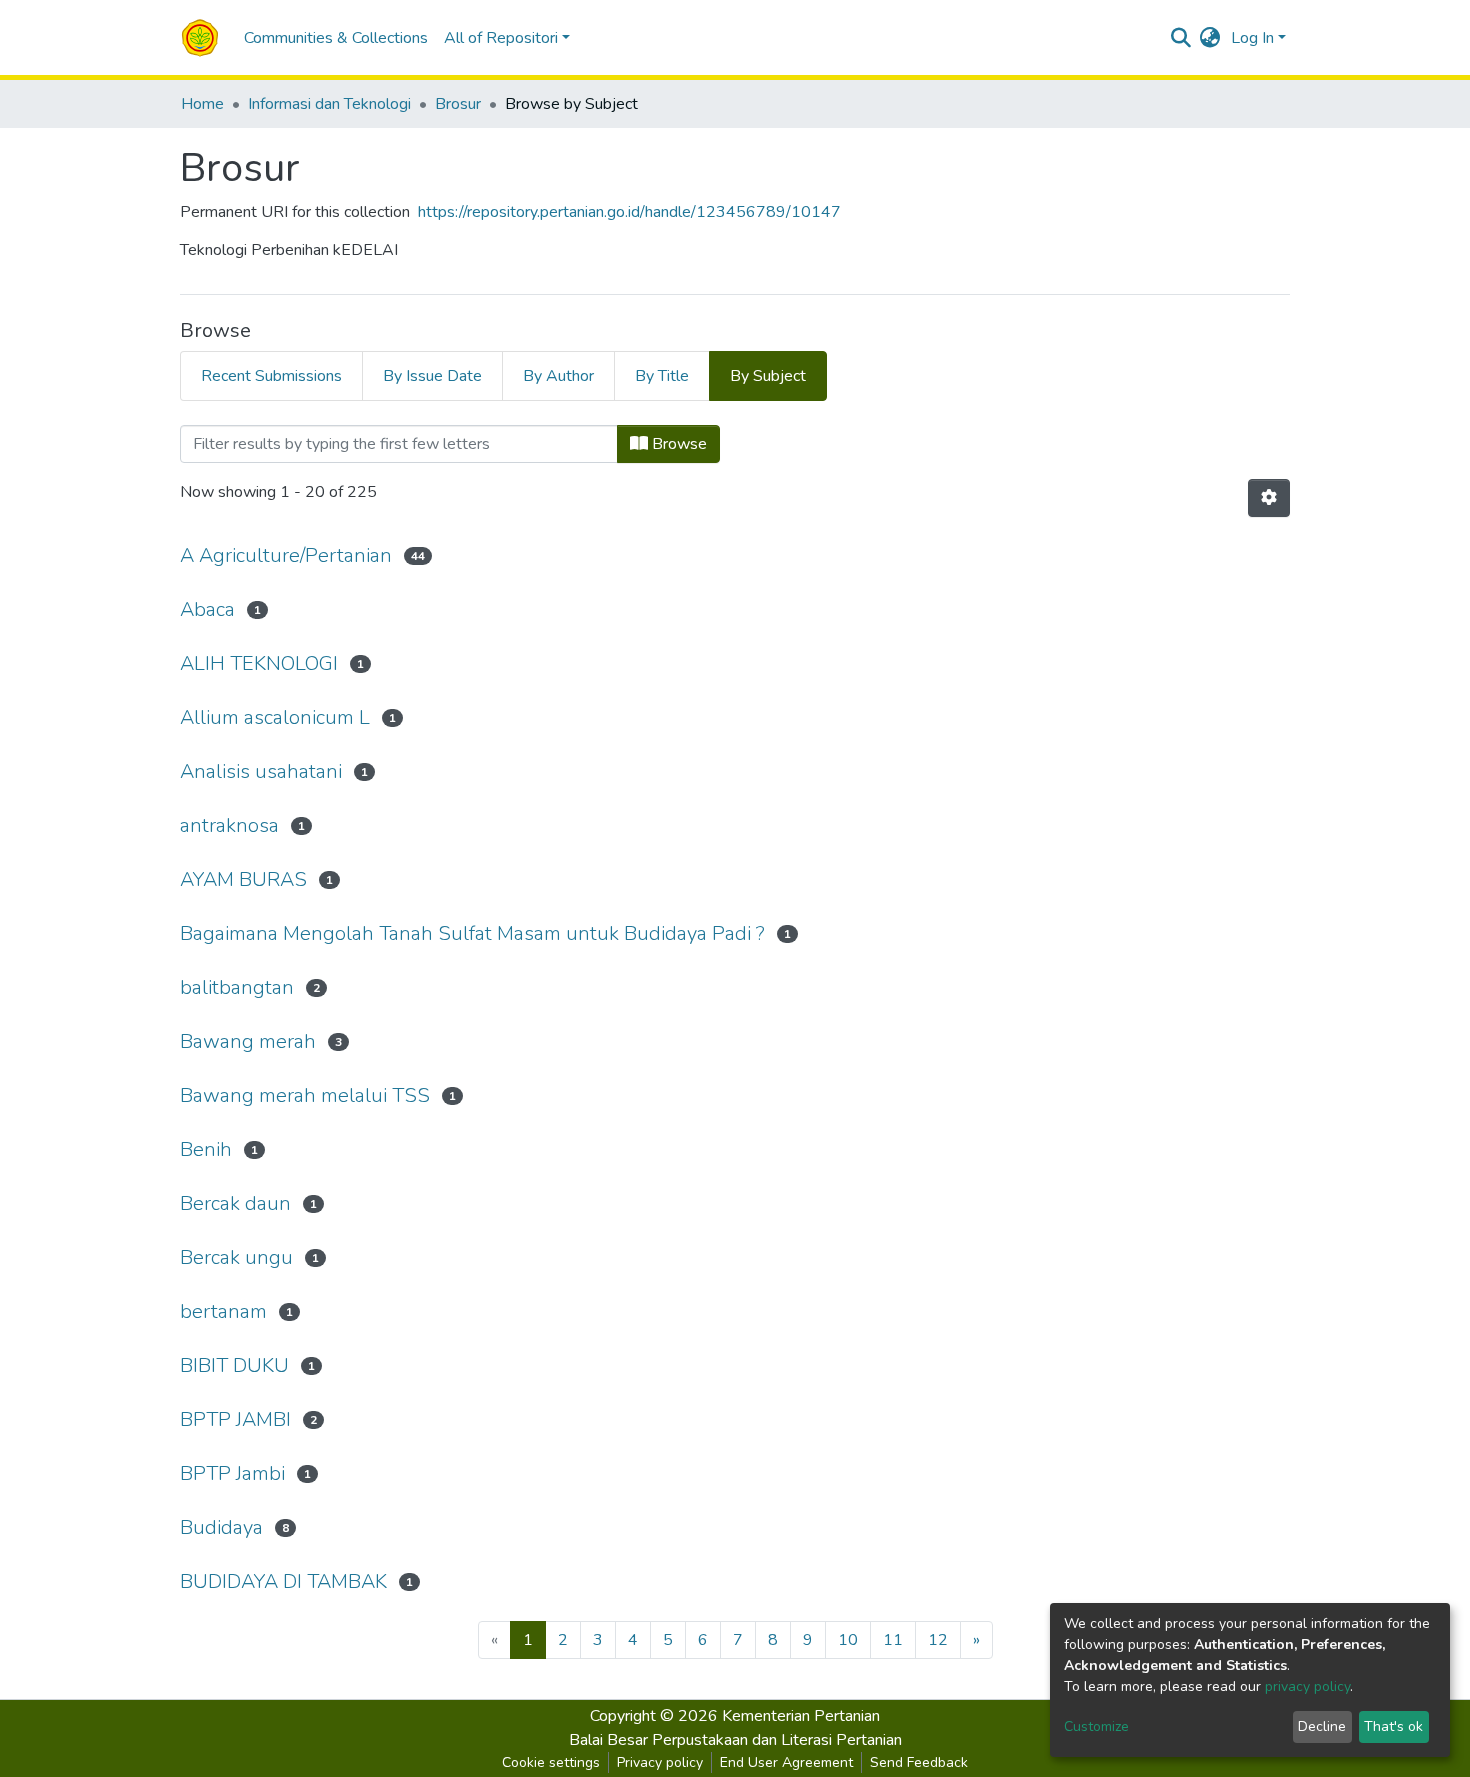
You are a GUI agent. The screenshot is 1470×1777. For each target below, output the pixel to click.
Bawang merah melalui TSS (305, 1095)
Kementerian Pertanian (801, 1716)
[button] (1210, 38)
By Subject (768, 376)
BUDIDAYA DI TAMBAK (283, 1581)
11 (893, 1640)
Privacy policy (660, 1762)
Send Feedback (919, 1762)
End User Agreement (786, 1762)
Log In (1252, 38)
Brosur (458, 104)
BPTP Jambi (232, 1473)
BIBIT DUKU (234, 1365)
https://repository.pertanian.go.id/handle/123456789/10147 (629, 212)
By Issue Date (432, 376)
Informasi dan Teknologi (329, 104)
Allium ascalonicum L (275, 717)
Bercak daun (235, 1203)
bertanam (223, 1311)
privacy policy (1307, 1686)
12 (938, 1640)
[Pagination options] (1269, 498)
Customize (1096, 1726)
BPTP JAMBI (235, 1419)
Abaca (207, 609)
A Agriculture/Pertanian (286, 555)
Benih (206, 1149)
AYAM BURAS (243, 879)
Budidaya (221, 1527)
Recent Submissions (271, 376)
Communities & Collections (336, 38)
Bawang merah (248, 1041)
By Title (662, 376)
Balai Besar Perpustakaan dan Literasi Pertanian (735, 1740)
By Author (558, 376)
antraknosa (229, 825)
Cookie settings (551, 1762)
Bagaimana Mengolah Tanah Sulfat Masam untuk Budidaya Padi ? (472, 933)
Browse (677, 444)
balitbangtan (237, 987)
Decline (1322, 1726)
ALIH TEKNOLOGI (259, 663)
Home (202, 104)
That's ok (1393, 1726)
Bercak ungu (236, 1257)
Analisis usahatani (261, 771)
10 (848, 1640)
